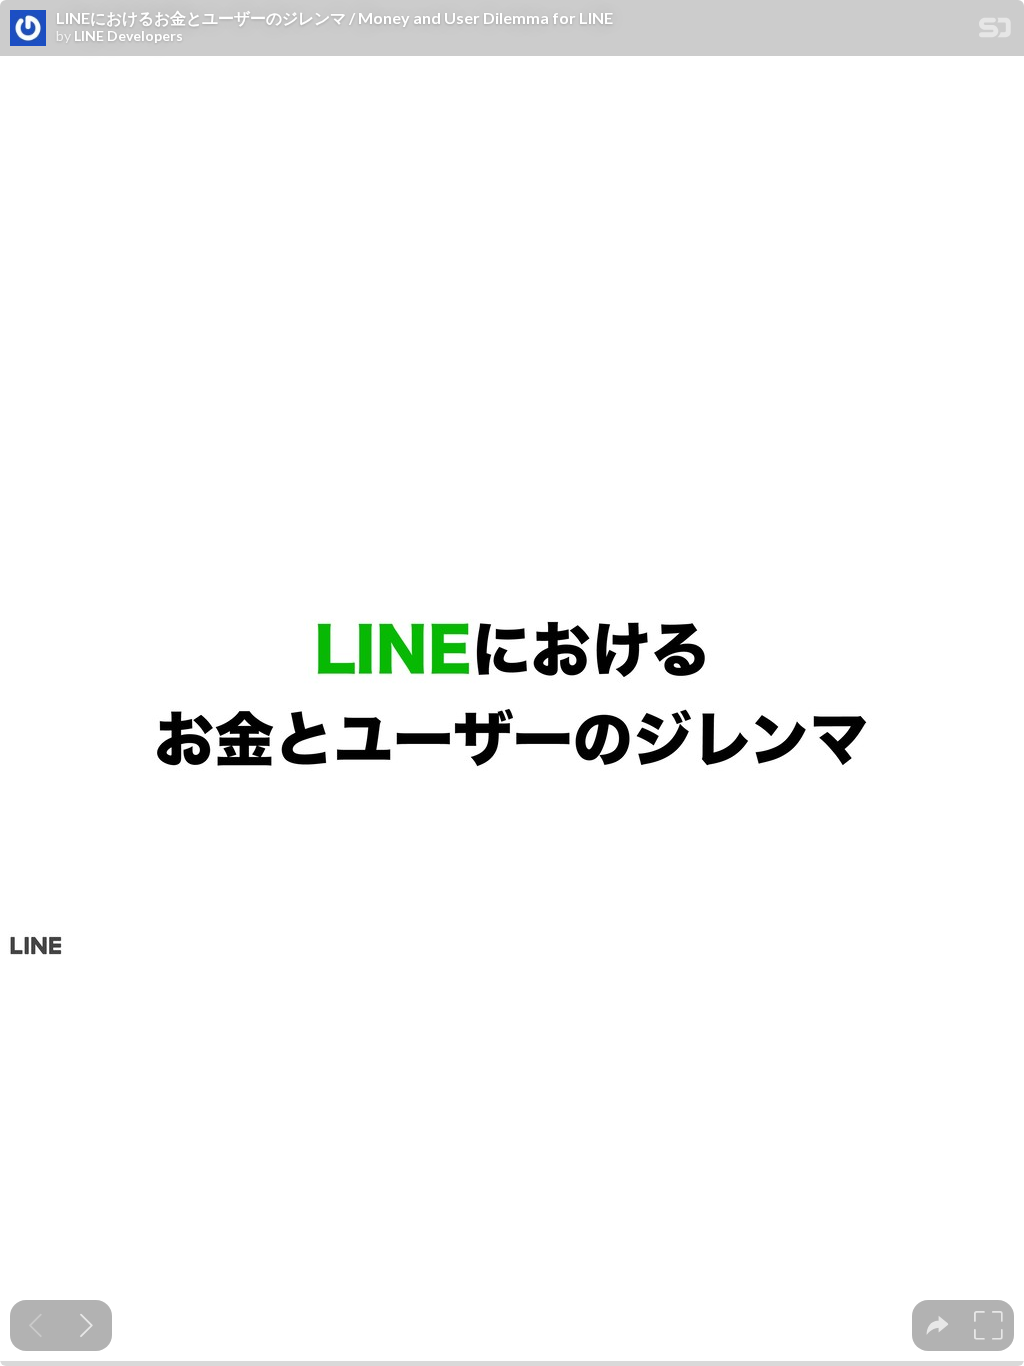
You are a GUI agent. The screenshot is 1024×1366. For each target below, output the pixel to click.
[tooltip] (937, 1325)
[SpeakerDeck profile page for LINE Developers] (28, 29)
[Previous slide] (35, 1325)
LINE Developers (128, 36)
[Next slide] (86, 1325)
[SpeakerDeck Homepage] (995, 31)
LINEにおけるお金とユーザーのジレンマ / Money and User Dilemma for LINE (334, 18)
